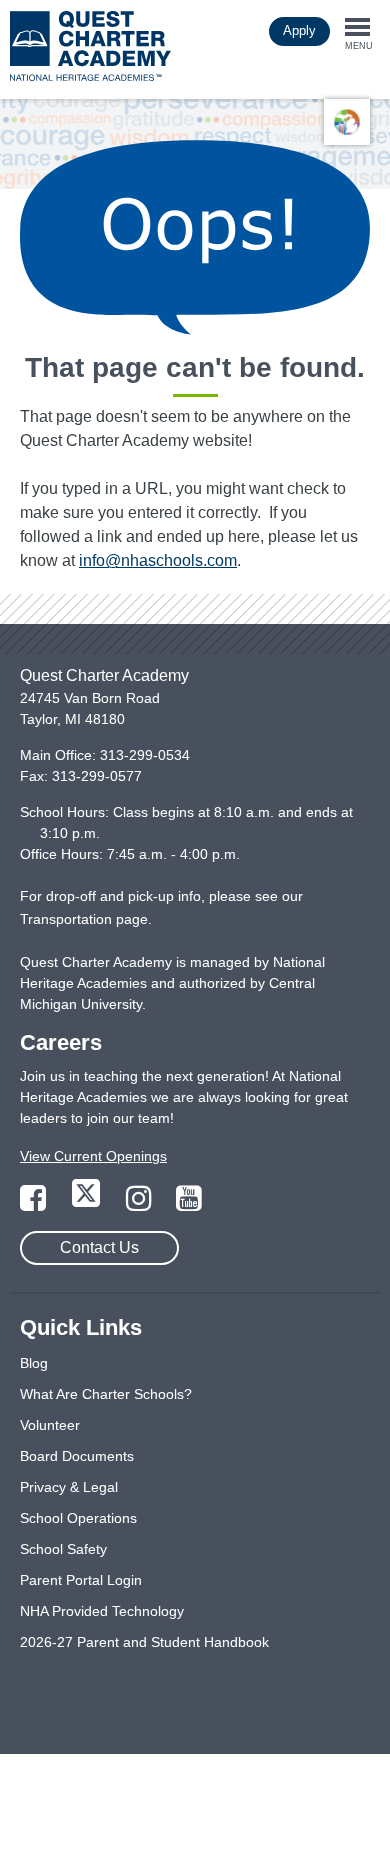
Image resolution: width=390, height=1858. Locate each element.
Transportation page (84, 919)
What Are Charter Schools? (106, 1394)
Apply (299, 30)
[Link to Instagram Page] (141, 1204)
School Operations (78, 1518)
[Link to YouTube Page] (189, 1204)
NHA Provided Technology (102, 1611)
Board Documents (77, 1456)
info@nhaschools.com (158, 560)
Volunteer (50, 1425)
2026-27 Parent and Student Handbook (144, 1642)
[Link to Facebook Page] (35, 1204)
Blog (34, 1363)
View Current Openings (93, 1156)
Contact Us (99, 1247)
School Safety (63, 1549)
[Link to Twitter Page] (88, 1204)
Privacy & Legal (69, 1487)
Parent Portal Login (81, 1580)
